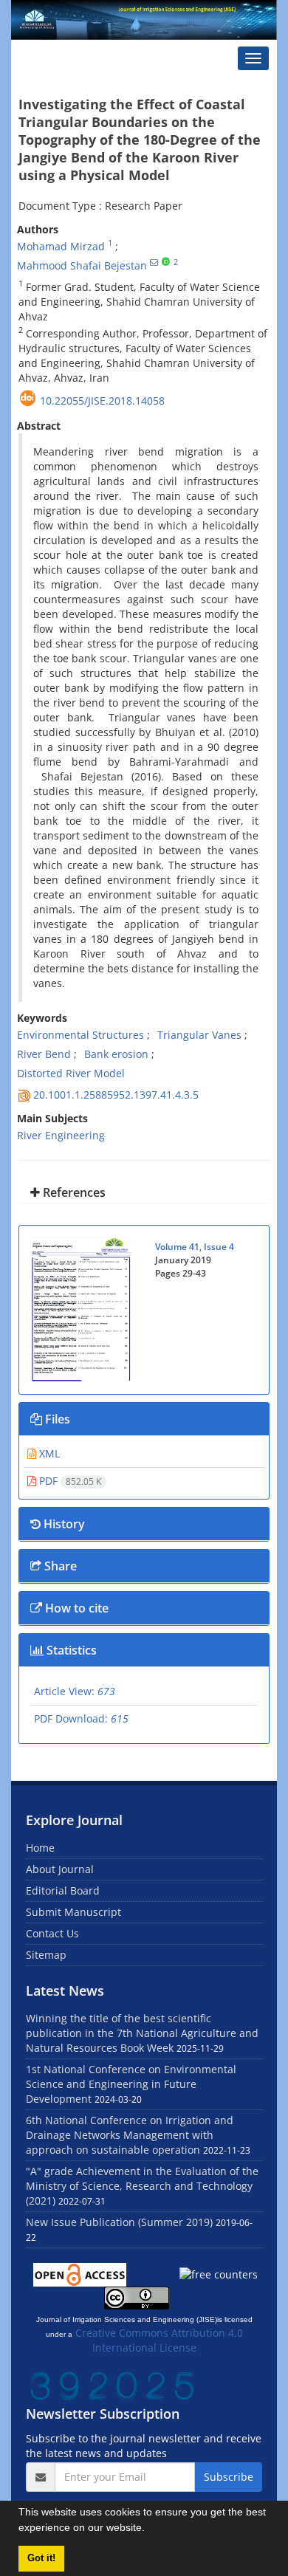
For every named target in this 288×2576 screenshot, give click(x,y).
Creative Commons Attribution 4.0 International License (159, 2340)
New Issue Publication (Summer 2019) (119, 2222)
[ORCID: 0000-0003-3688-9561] (166, 262)
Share (59, 1566)
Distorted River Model (71, 1073)
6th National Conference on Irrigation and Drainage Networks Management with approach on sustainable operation (130, 2135)
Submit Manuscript (73, 1912)
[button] (150, 2529)
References (73, 1192)
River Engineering (61, 1135)
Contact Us (52, 1933)
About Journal (60, 1869)
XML (48, 1453)
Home (40, 1848)
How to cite (75, 1608)
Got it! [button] (41, 2558)
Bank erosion (116, 1054)
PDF (69, 1481)
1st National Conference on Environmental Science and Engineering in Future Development (131, 2084)
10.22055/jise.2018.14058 (102, 401)
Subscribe (229, 2477)
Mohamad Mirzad (61, 246)
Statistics (70, 1650)
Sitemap (46, 1955)
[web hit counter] (112, 2385)
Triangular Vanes (199, 1035)
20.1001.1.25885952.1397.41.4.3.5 (116, 1095)
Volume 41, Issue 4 (195, 1247)
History (63, 1524)
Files (56, 1419)
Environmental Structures (80, 1035)
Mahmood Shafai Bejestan (82, 265)
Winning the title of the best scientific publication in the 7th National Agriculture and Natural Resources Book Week (142, 2033)
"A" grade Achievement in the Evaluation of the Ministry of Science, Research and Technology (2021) (142, 2186)
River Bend (44, 1054)
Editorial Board (63, 1890)
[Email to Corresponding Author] (154, 262)
